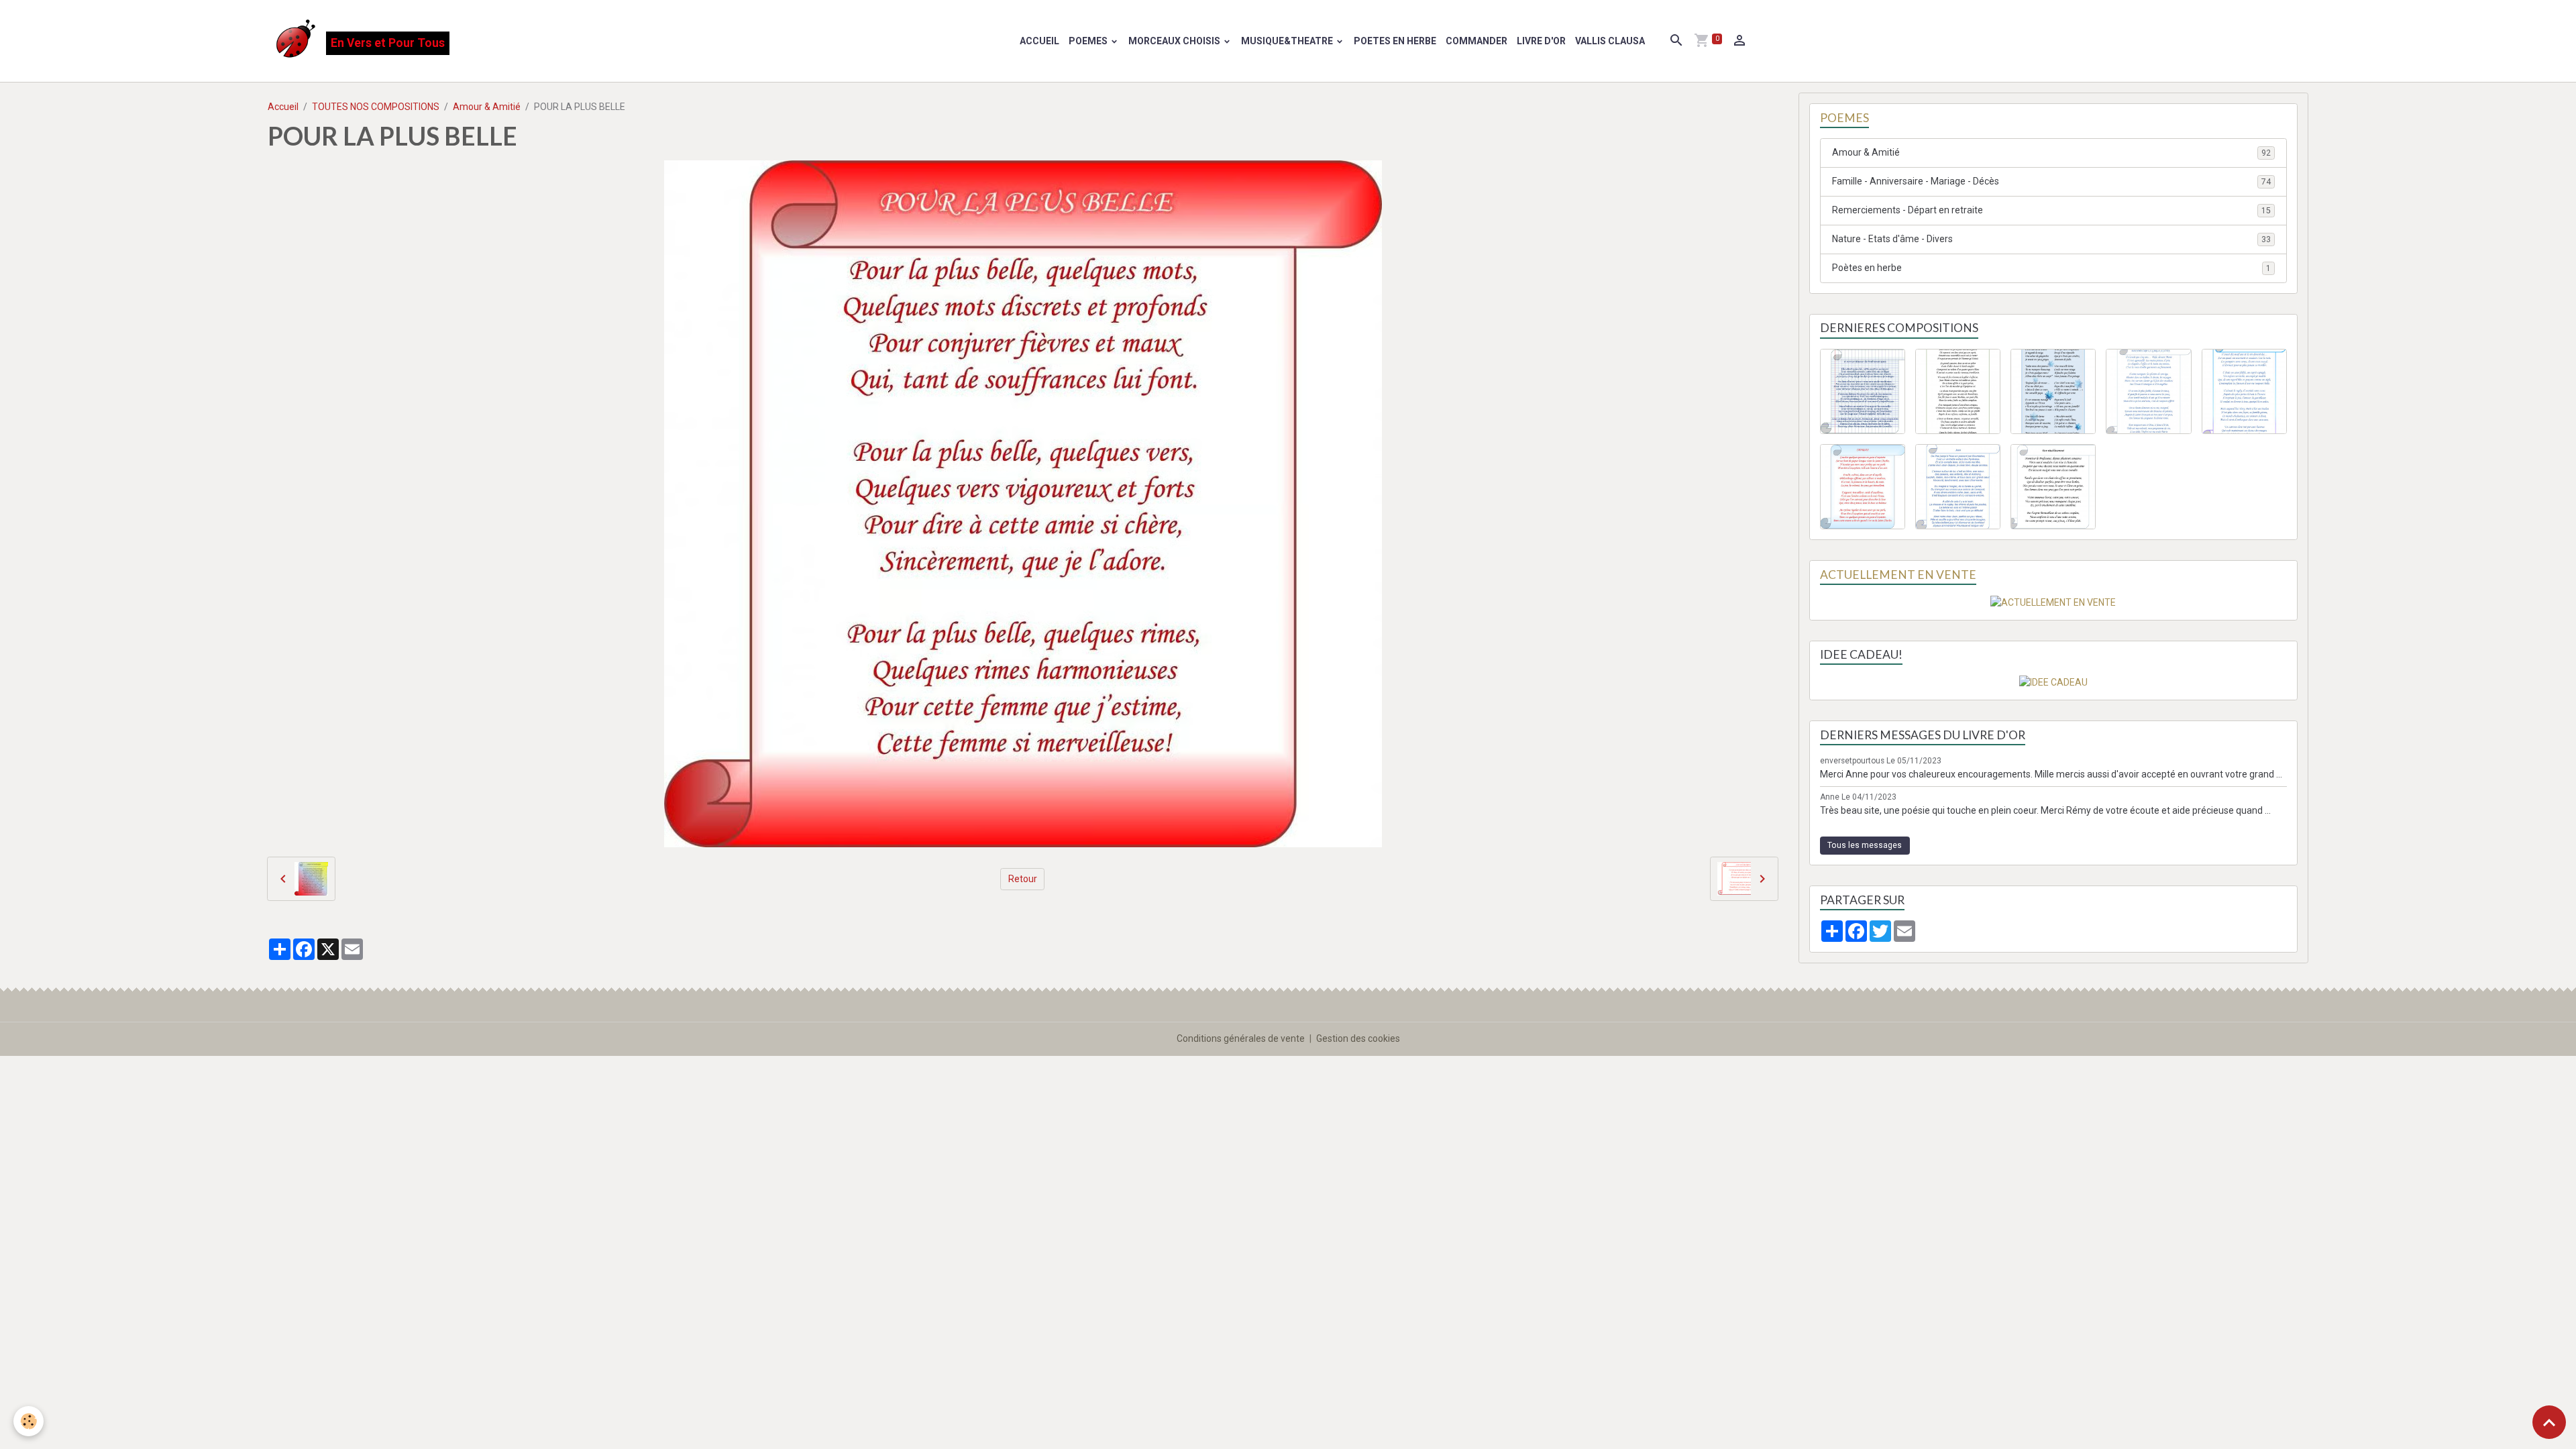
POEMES (1089, 41)
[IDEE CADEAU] (2053, 682)
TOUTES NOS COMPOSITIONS (376, 107)
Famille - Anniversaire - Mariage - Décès (2051, 181)
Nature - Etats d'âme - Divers (2051, 239)
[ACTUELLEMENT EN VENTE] (2053, 602)
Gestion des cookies (1358, 1038)
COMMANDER (1477, 41)
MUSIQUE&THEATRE (1288, 41)
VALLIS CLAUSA (1610, 41)
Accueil (283, 107)
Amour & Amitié (487, 107)
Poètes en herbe (2051, 268)
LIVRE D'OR (1541, 41)
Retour (1023, 879)
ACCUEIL (1039, 41)
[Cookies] (29, 1421)
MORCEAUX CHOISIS (1175, 41)
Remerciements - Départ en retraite (2051, 210)
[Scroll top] (2549, 1422)
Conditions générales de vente (1241, 1038)
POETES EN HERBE (1395, 41)
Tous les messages (1865, 845)
